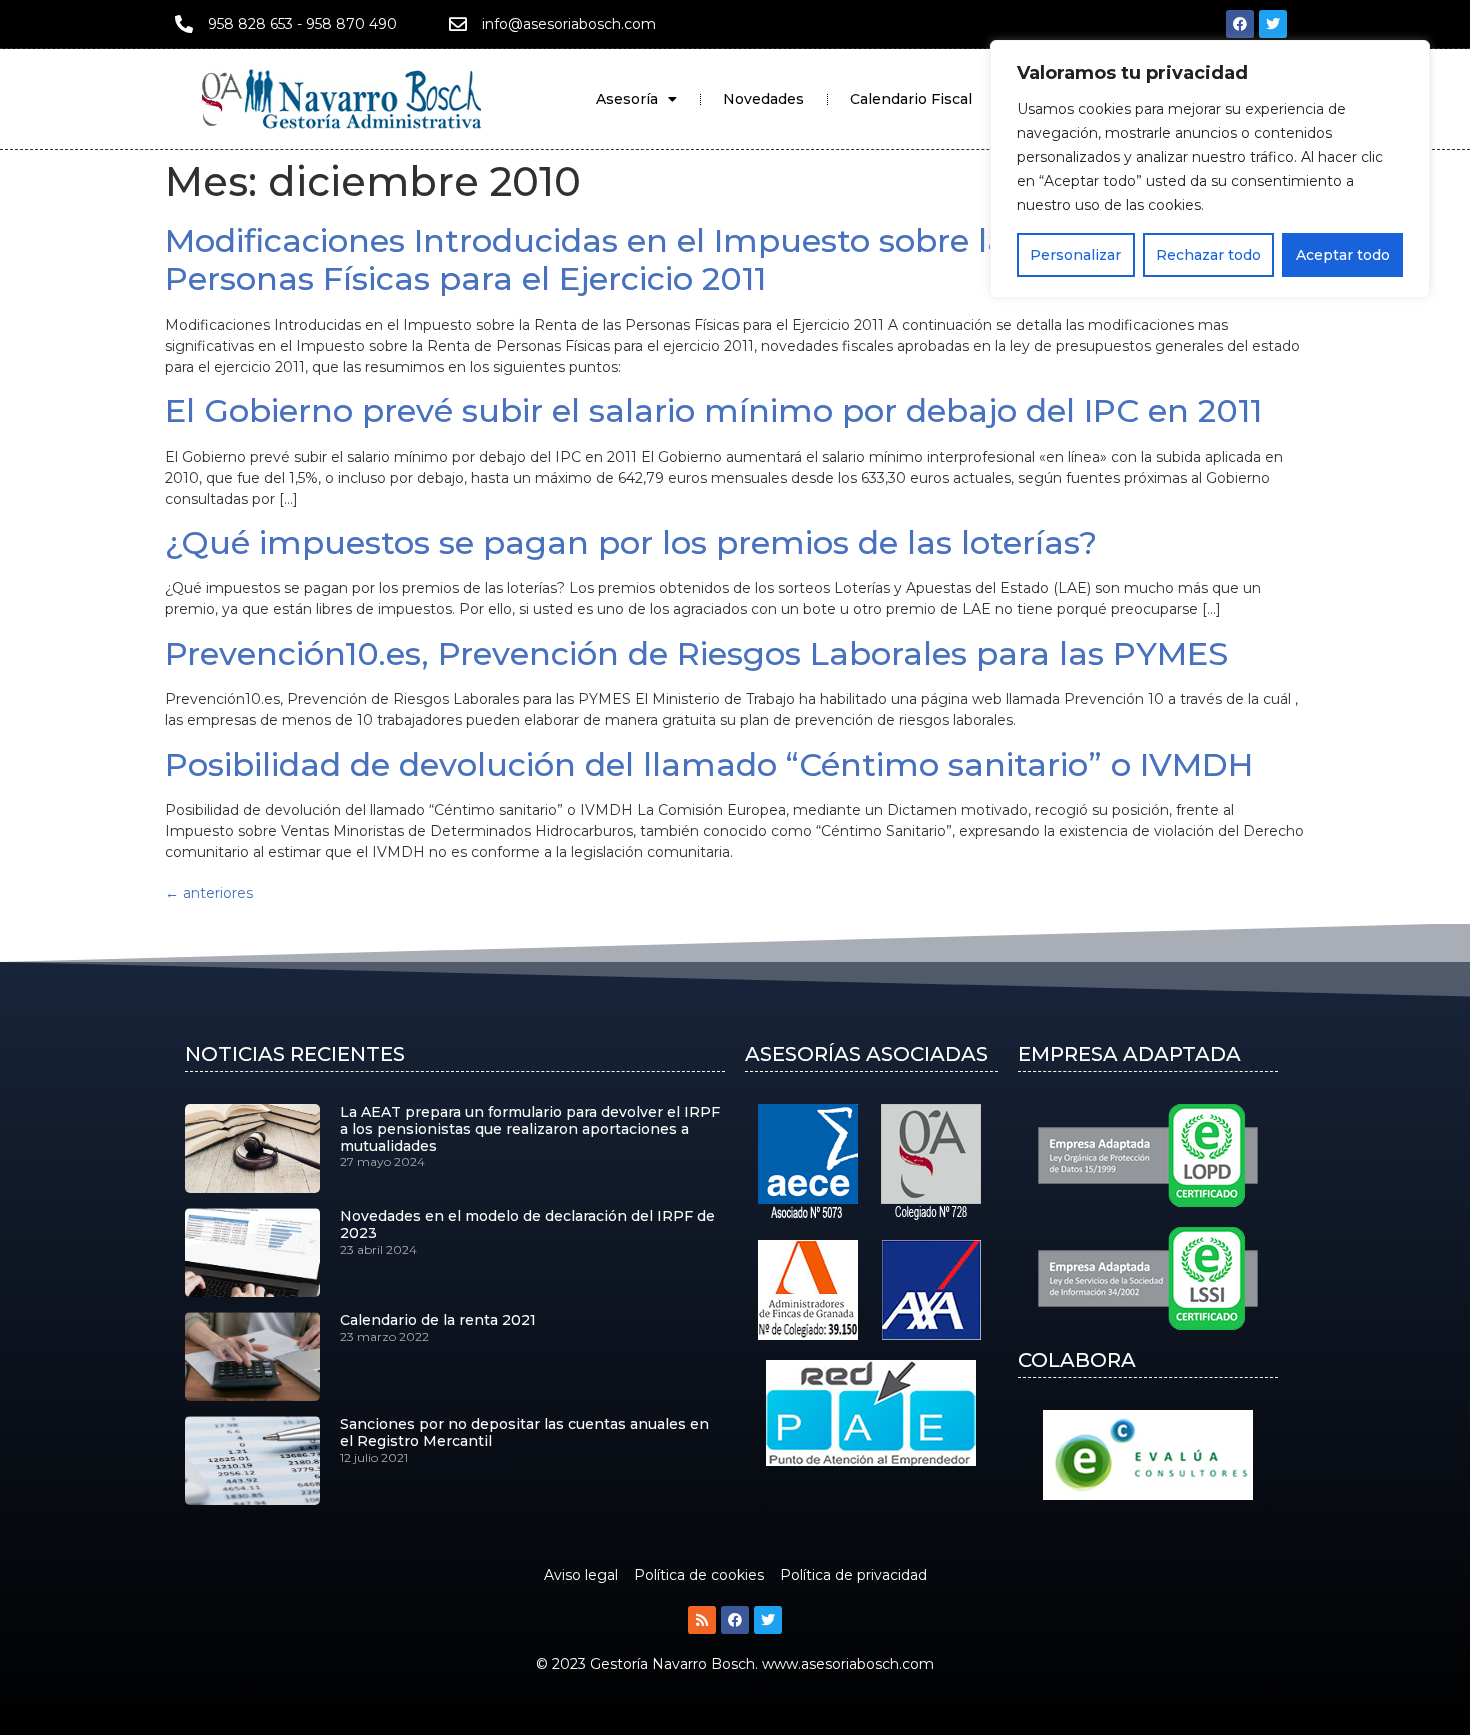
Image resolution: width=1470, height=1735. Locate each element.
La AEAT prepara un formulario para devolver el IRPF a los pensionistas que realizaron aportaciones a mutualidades (530, 1129)
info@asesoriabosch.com (569, 24)
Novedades (763, 99)
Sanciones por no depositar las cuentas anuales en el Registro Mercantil (524, 1432)
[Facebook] (1240, 24)
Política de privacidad (853, 1575)
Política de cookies (699, 1575)
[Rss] (702, 1620)
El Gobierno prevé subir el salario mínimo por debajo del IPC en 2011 (713, 410)
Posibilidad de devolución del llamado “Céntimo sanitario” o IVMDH (709, 764)
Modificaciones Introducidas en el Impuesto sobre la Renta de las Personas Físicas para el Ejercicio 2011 (690, 259)
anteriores (209, 893)
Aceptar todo (1343, 255)
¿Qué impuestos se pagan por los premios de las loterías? (631, 542)
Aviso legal (581, 1575)
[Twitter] (1273, 24)
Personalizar (1075, 255)
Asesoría (627, 99)
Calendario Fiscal (911, 99)
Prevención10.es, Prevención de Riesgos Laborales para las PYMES (696, 653)
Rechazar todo (1208, 255)
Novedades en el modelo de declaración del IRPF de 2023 (527, 1224)
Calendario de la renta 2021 (438, 1320)
